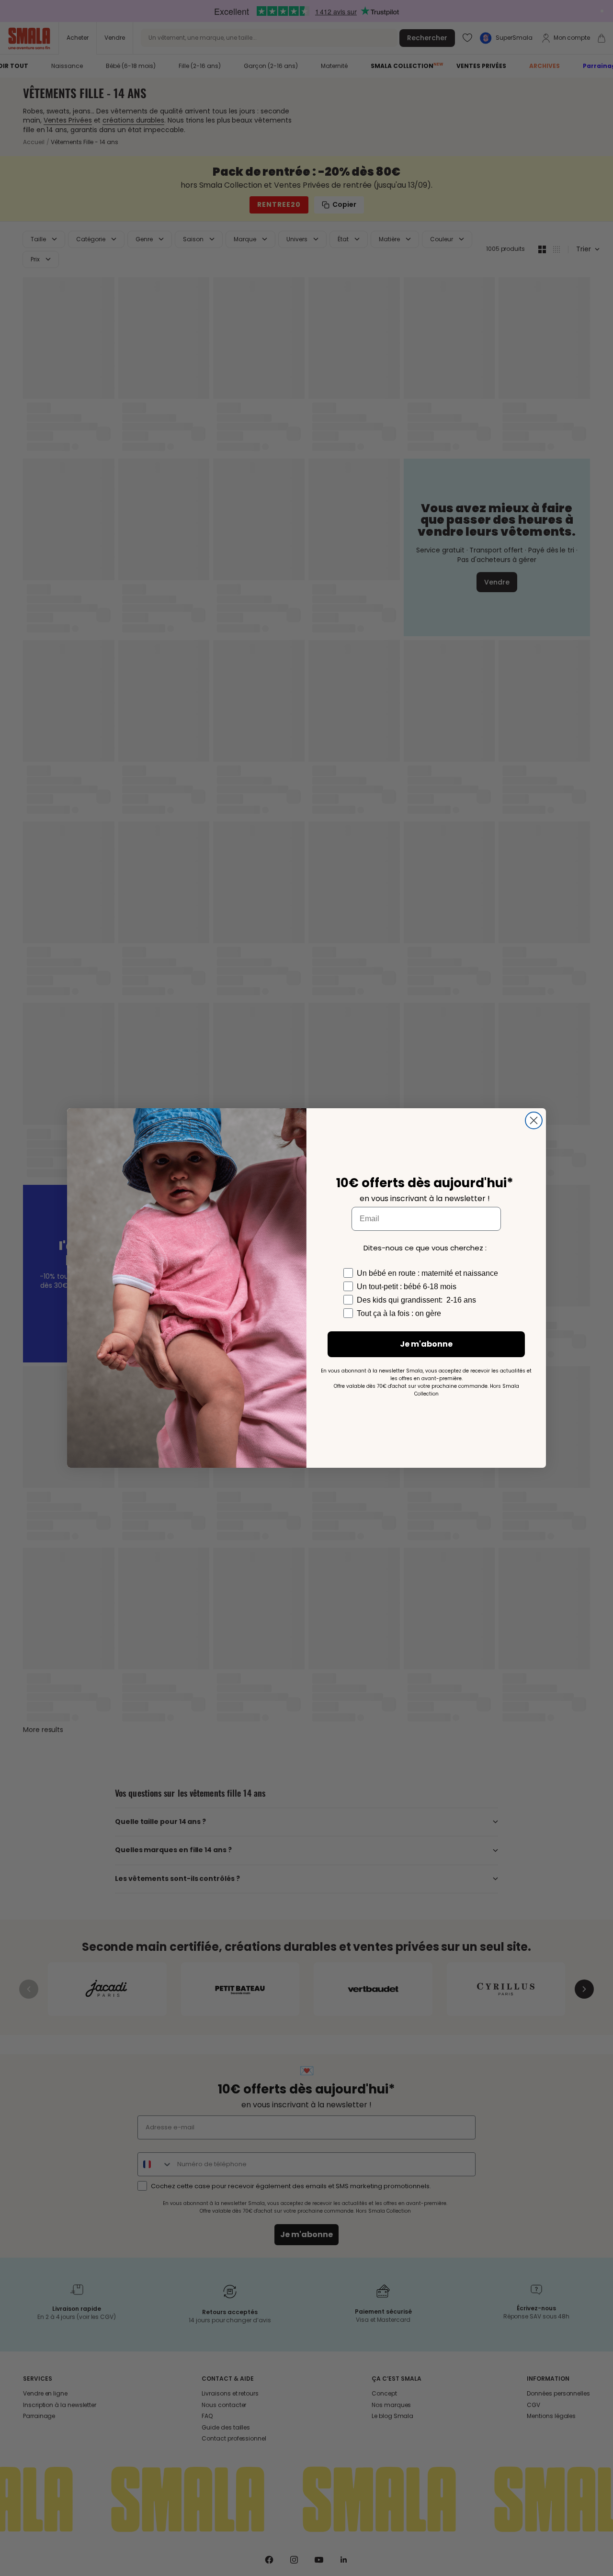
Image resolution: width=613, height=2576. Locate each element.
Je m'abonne (426, 1344)
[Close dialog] (534, 1120)
